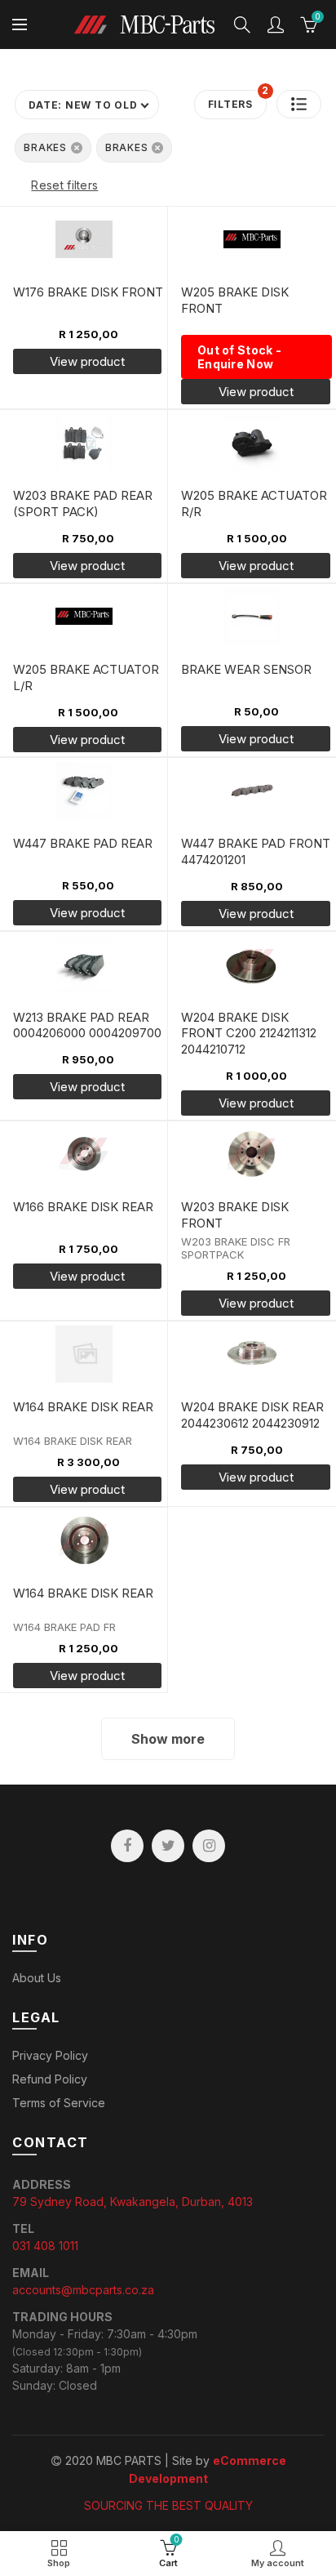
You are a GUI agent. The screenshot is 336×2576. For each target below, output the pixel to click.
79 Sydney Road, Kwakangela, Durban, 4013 (133, 2202)
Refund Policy (50, 2079)
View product (256, 1477)
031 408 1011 (45, 2246)
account (276, 25)
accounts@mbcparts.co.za (83, 2290)
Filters (237, 100)
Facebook (127, 1846)
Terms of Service (59, 2103)
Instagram (209, 1846)
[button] (299, 104)
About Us (37, 1978)
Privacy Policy (50, 2055)
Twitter (168, 1846)
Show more (168, 1739)
